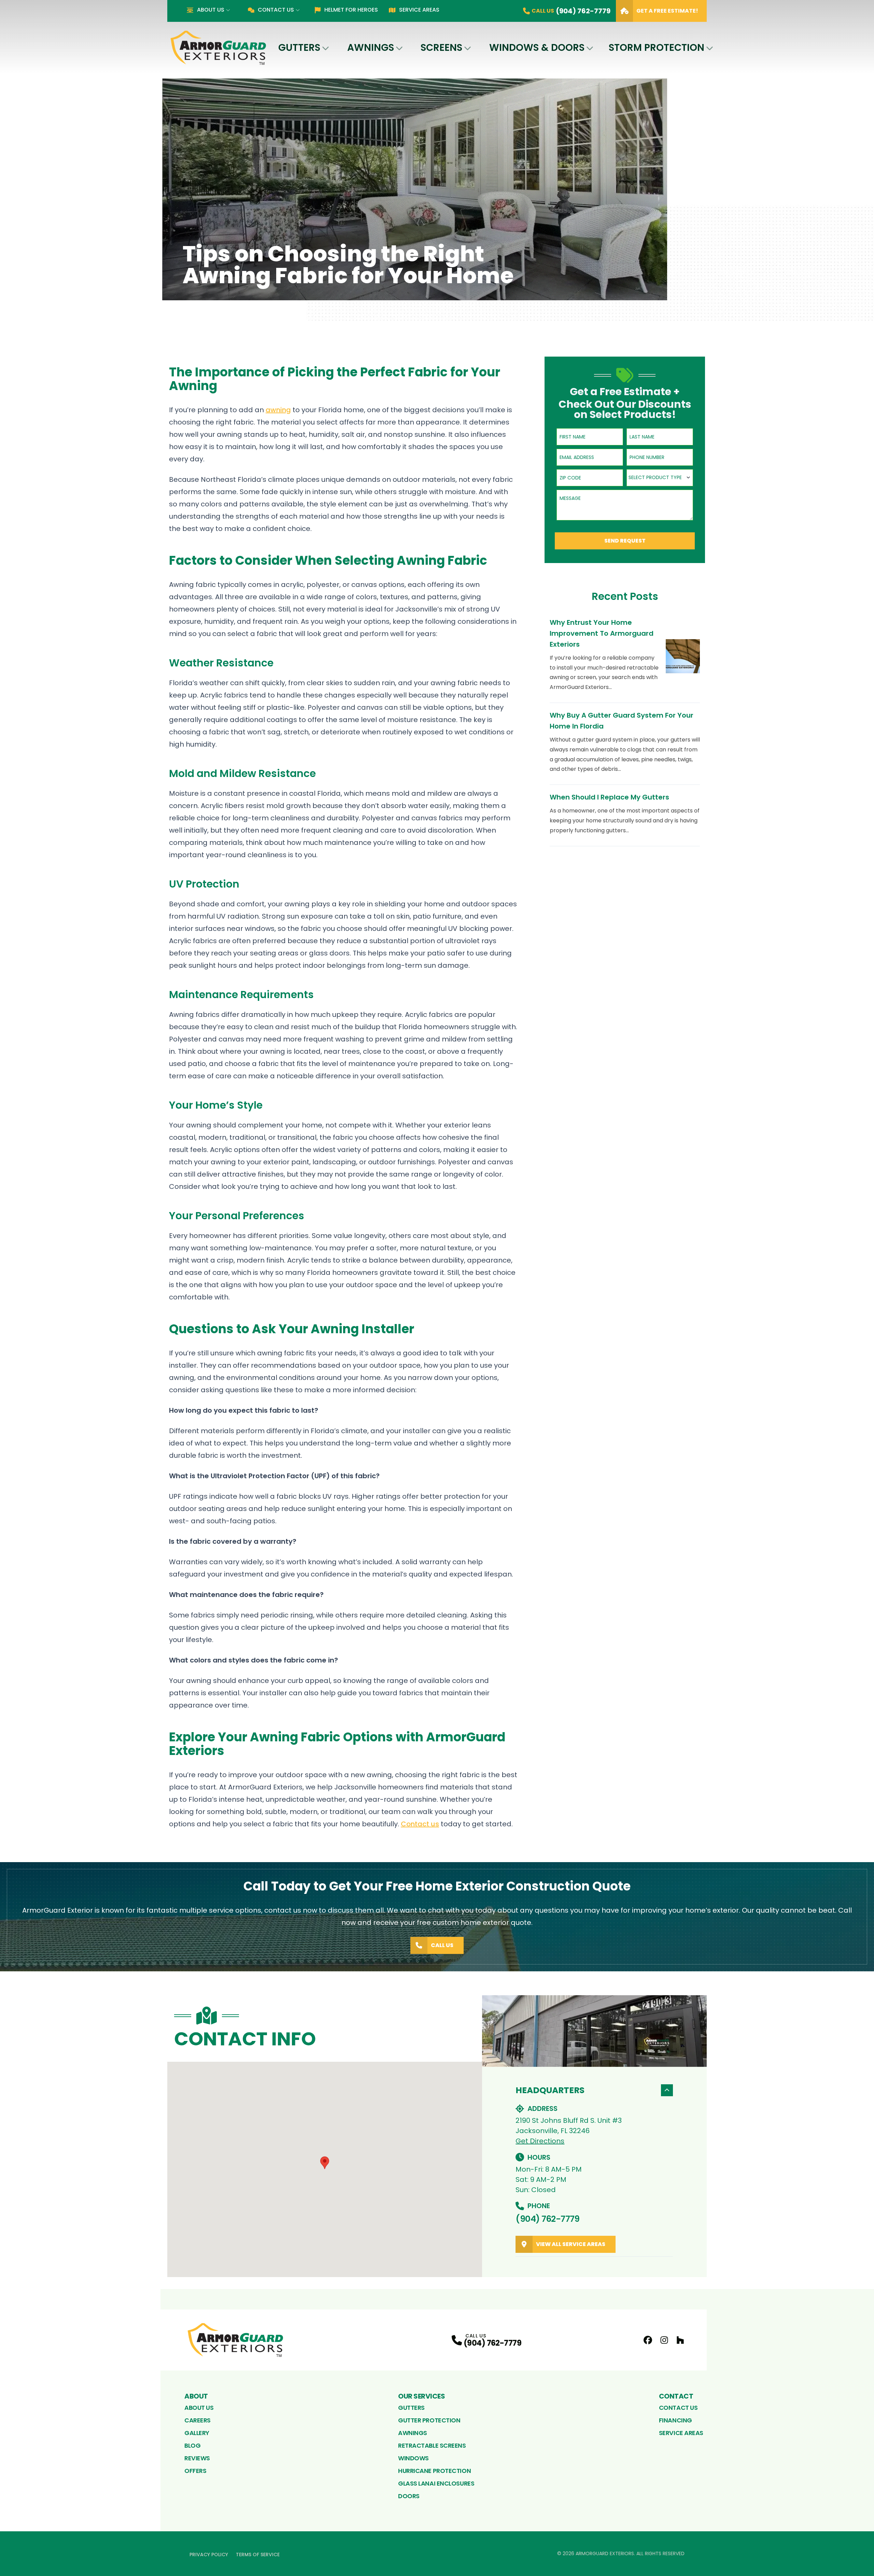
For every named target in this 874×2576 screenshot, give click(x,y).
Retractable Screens (432, 2445)
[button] (325, 2163)
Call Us (442, 1945)
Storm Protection (657, 48)
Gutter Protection (429, 2420)
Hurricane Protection (434, 2471)
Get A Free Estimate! (667, 11)
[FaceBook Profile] (648, 2340)
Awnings (371, 48)
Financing (675, 2420)
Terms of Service (258, 2555)
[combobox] (660, 478)
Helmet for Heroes (351, 10)
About (196, 2396)
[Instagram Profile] (664, 2340)
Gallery (197, 2433)
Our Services (421, 2396)
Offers (195, 2471)
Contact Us (276, 10)
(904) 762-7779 (547, 2219)
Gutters (299, 48)
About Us (210, 10)
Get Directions (540, 2141)
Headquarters (550, 2090)
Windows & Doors (537, 48)
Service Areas (419, 10)
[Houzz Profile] (680, 2340)
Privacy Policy (209, 2555)
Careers (198, 2420)
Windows (413, 2458)
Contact (676, 2396)
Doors (409, 2496)
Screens (441, 48)
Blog (192, 2445)
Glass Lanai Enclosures (436, 2483)
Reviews (197, 2458)
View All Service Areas (571, 2244)
